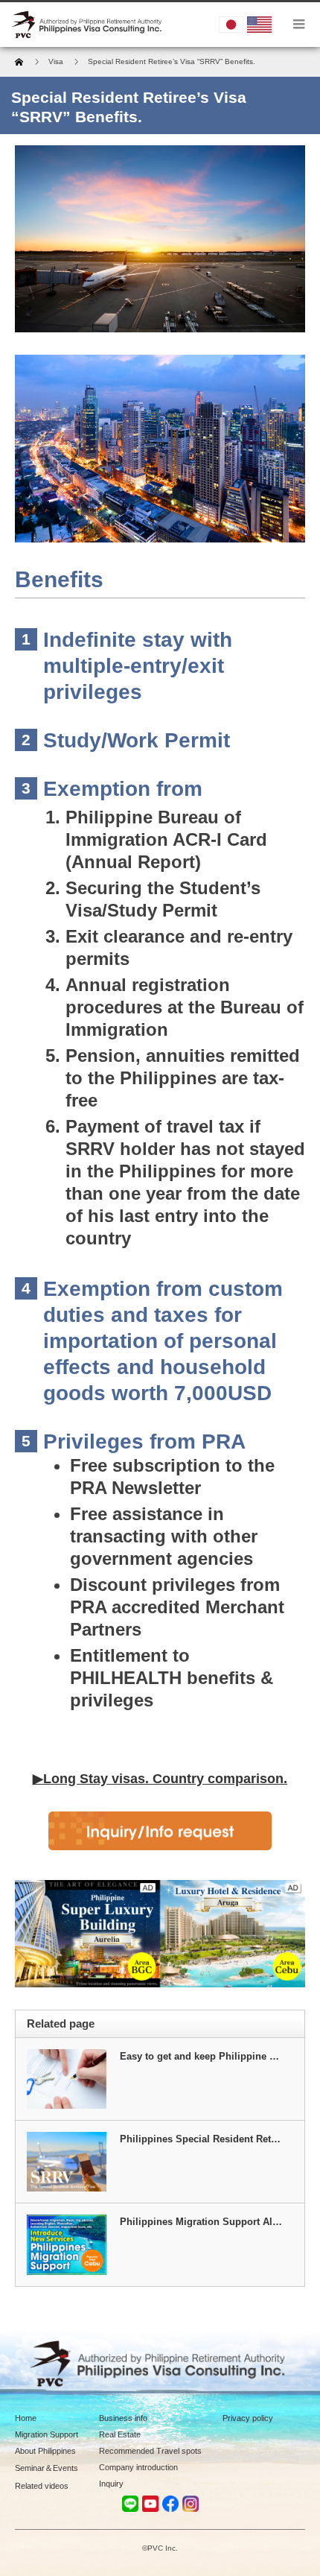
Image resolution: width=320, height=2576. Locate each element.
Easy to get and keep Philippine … (199, 2056)
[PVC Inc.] (88, 25)
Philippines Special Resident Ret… (200, 2139)
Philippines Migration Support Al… (201, 2222)
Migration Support (47, 2434)
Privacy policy (248, 2418)
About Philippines (45, 2451)
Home (26, 2418)
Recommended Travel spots (150, 2451)
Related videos (42, 2486)
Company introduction (138, 2467)
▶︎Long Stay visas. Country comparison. (160, 1779)
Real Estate (120, 2434)
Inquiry (111, 2484)
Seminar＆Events (47, 2468)
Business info (123, 2418)
